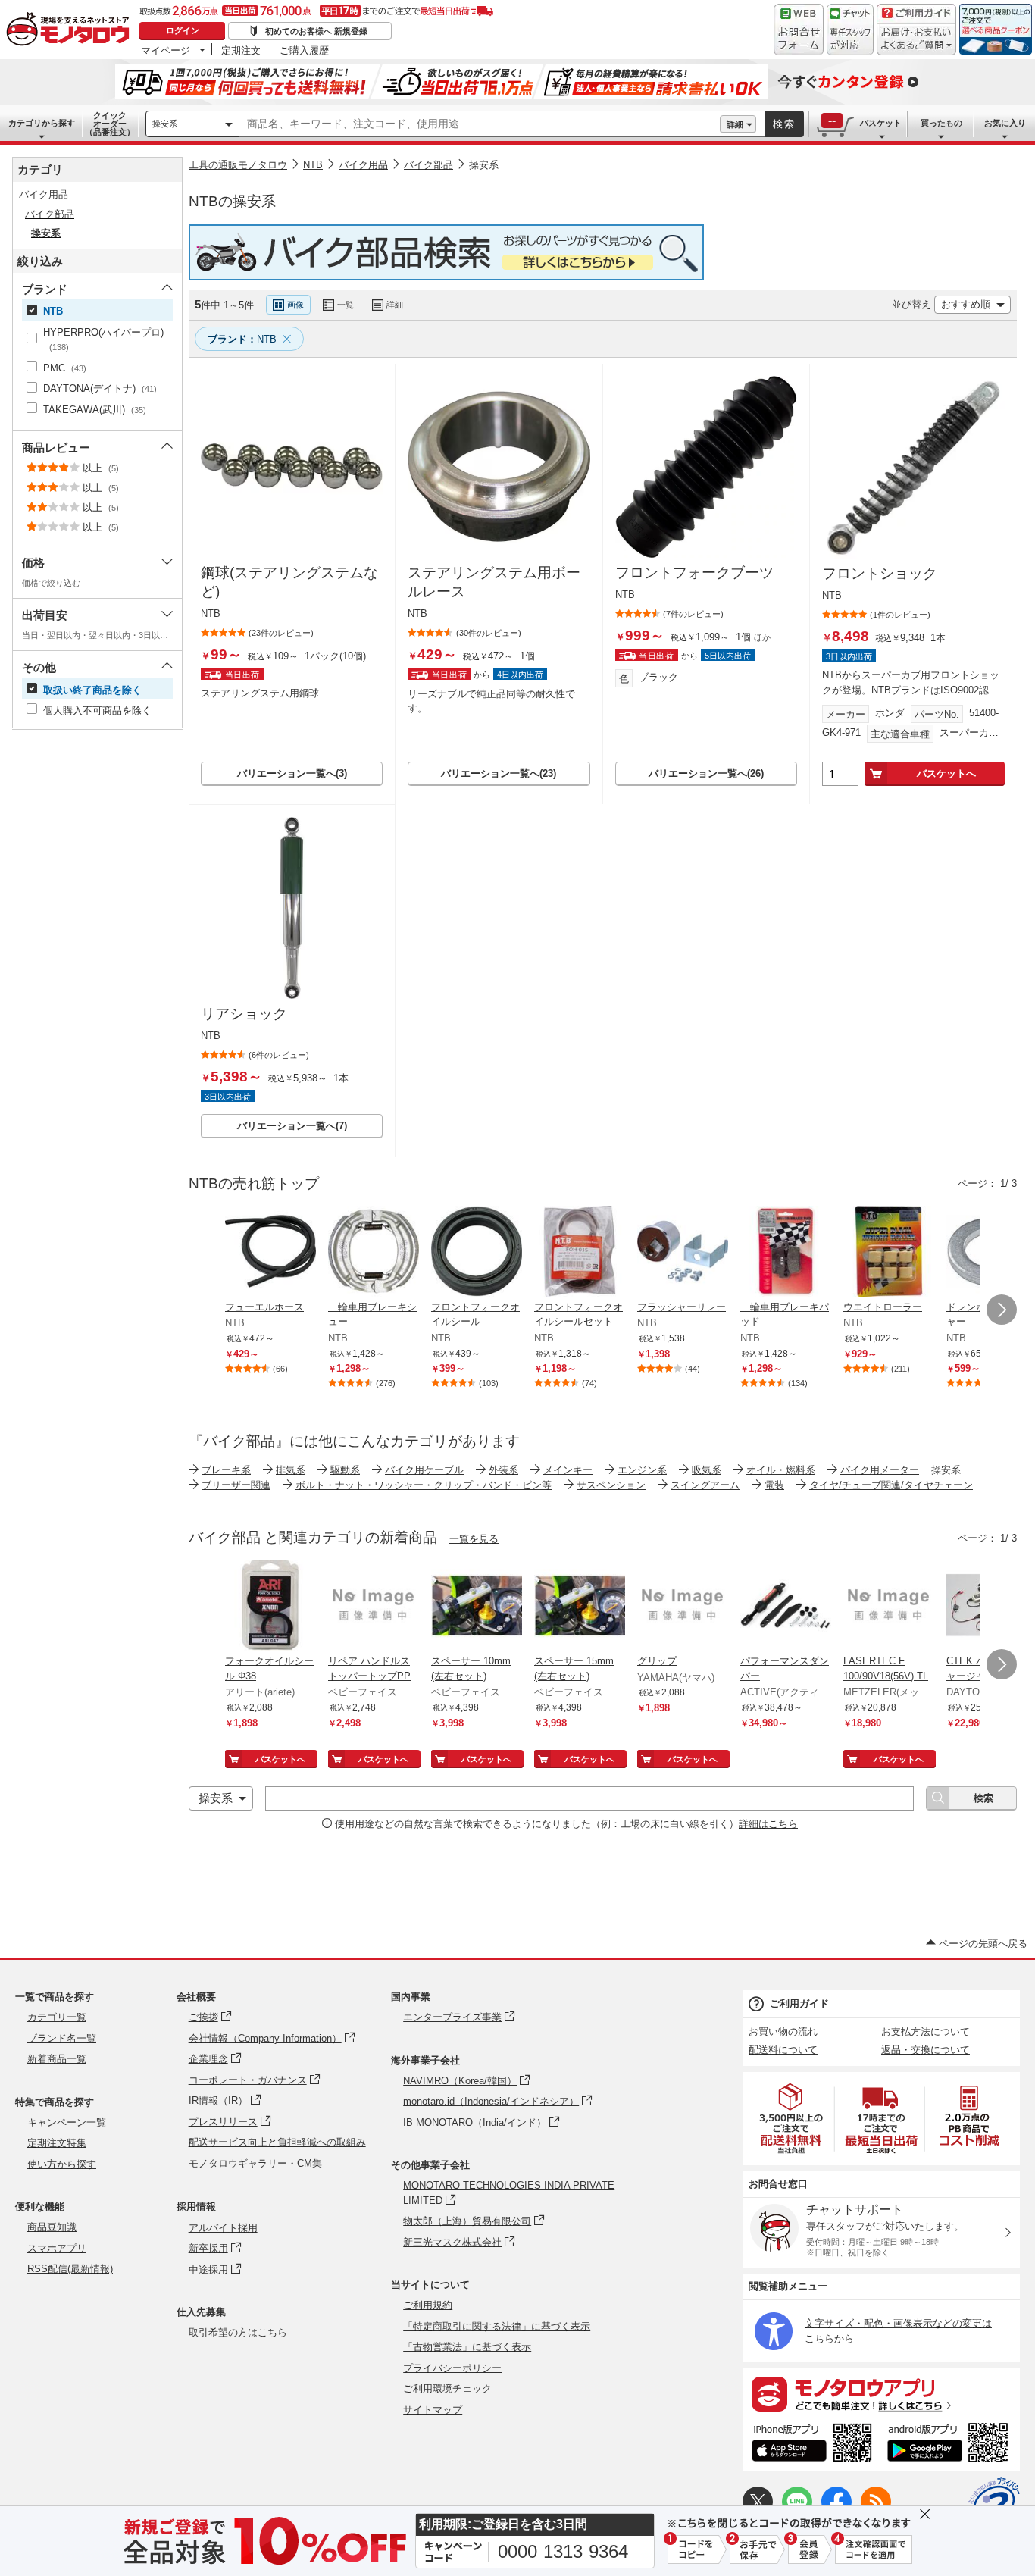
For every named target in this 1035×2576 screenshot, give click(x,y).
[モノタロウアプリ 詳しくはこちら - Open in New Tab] (881, 2393)
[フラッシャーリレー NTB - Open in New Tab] (683, 1253)
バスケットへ (946, 773)
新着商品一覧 (57, 2059)
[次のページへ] (1002, 1310)
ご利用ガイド (799, 2003)
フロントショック (880, 573)
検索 (784, 124)
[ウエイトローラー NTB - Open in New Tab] (889, 1253)
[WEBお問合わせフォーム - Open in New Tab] (799, 30)
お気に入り (1005, 123)
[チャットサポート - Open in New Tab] (850, 30)
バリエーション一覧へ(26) (706, 773)
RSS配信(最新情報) (70, 2269)
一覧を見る (474, 1539)
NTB (313, 165)
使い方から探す (62, 2164)
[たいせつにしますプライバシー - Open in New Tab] (994, 2503)
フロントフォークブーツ (694, 573)
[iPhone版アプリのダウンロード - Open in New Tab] (812, 2445)
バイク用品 (363, 165)
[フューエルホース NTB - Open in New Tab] (270, 1253)
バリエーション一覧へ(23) (499, 773)
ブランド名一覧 (62, 2038)
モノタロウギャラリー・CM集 (255, 2163)
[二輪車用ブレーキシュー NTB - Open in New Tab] (374, 1253)
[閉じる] (593, 293)
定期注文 (241, 50)
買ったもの (941, 123)
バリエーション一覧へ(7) (292, 1126)
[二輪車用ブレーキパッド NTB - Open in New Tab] (786, 1253)
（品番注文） (110, 124)
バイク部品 (428, 165)
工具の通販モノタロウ (238, 165)
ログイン (183, 30)
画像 (295, 305)
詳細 (735, 124)
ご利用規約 (428, 2305)
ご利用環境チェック (447, 2388)
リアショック (244, 1014)
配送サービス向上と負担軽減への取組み (277, 2142)
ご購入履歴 (304, 50)
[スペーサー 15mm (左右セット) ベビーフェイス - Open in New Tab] (580, 1607)
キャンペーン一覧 (67, 2122)
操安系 (165, 124)
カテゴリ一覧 (57, 2017)
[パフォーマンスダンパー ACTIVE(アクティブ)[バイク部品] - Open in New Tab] (786, 1607)
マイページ (166, 50)
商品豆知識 (52, 2227)
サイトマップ (433, 2410)
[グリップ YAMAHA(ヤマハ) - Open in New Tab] (683, 1607)
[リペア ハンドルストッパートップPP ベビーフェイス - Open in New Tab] (374, 1607)
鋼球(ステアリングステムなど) (289, 582)
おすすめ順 (966, 304)
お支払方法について (926, 2031)
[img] (71, 30)
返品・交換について (926, 2050)
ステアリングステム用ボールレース (494, 582)
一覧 (346, 305)
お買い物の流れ (783, 2031)
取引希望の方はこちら (238, 2332)
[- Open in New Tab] (792, 2119)
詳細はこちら (768, 1824)
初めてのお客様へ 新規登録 (316, 31)
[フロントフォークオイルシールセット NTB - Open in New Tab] (580, 1253)
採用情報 (196, 2207)
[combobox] (480, 124)
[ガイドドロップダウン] (916, 40)
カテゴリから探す (42, 123)
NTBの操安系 (232, 201)
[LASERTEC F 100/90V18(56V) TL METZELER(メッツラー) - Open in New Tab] (889, 1607)
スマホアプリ (57, 2248)
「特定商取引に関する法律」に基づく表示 (497, 2326)
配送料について (783, 2050)
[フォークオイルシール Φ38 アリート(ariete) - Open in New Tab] (270, 1607)
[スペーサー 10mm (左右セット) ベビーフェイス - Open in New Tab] (477, 1607)
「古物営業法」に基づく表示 (467, 2347)
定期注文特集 (57, 2143)
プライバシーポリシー (452, 2368)
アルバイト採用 (223, 2228)
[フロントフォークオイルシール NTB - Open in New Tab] (477, 1253)
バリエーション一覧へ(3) (292, 773)
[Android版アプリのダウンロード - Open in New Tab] (951, 2445)
